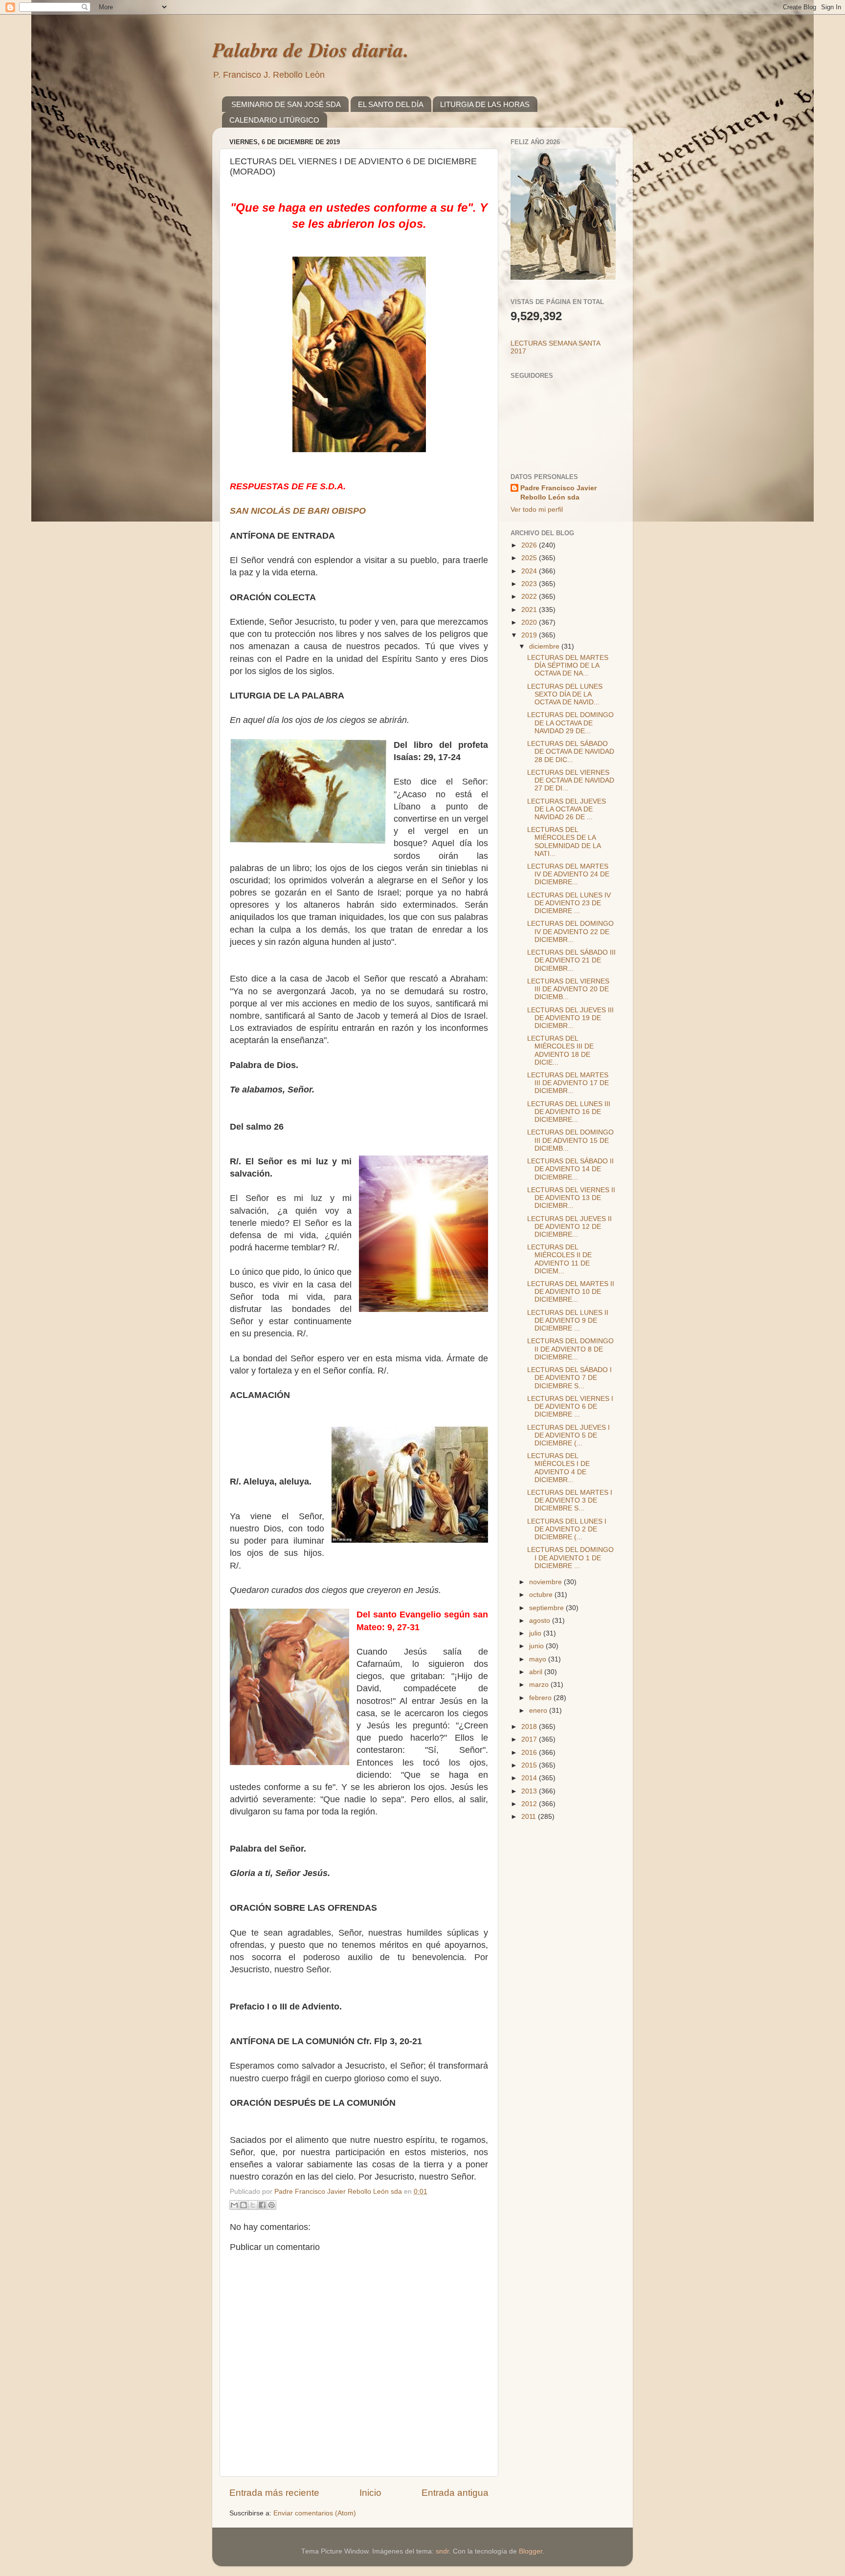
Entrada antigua (455, 2493)
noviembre (546, 1582)
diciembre (545, 646)
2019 (530, 635)
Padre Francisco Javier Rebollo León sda (558, 493)
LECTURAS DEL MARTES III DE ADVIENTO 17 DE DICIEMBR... (568, 1083)
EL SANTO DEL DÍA (391, 104)
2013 (530, 1791)
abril (537, 1672)
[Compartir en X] (253, 2205)
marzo (540, 1685)
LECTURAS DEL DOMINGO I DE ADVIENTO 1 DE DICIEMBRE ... (570, 1558)
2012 (530, 1804)
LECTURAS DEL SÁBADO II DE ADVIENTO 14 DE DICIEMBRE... (570, 1169)
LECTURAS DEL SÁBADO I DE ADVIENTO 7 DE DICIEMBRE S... (569, 1378)
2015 (530, 1765)
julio (536, 1633)
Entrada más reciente (274, 2493)
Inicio (370, 2493)
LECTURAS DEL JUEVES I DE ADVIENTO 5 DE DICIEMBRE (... (568, 1435)
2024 (530, 571)
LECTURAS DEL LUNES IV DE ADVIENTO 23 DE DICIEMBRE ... (569, 903)
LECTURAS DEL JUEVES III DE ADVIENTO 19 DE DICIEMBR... (570, 1018)
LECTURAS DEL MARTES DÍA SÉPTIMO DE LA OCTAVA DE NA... (568, 666)
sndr (442, 2551)
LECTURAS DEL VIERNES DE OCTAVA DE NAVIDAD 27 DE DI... (571, 780)
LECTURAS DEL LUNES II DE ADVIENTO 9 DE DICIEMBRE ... (568, 1321)
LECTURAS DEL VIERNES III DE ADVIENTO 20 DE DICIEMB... (568, 989)
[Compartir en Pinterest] (271, 2205)
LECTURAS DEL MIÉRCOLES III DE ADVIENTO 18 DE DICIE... (560, 1050)
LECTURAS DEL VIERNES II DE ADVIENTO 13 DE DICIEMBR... (571, 1198)
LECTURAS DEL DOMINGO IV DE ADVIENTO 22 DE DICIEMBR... (570, 931)
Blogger (531, 2551)
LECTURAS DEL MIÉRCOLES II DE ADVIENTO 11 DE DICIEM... (559, 1259)
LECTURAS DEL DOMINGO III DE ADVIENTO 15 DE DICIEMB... (570, 1140)
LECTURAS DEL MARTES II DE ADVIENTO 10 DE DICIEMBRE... (571, 1292)
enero (539, 1711)
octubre (542, 1595)
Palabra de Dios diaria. (311, 50)
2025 (530, 558)
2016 (530, 1753)
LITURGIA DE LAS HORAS (485, 104)
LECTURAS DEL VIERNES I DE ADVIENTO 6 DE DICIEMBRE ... (570, 1407)
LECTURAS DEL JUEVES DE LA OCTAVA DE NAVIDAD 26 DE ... (567, 809)
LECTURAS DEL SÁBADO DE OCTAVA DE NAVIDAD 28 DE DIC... (571, 752)
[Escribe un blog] (244, 2205)
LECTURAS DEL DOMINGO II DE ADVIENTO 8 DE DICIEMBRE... (570, 1349)
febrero (541, 1698)
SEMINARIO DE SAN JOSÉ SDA (286, 104)
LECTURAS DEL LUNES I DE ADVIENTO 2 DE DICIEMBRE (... (567, 1529)
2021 (530, 610)
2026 (530, 545)
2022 (530, 597)
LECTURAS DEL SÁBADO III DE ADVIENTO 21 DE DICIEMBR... (571, 960)
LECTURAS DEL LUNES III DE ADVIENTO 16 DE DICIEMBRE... (569, 1112)
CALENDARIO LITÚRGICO (274, 120)
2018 (530, 1727)
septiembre (547, 1608)
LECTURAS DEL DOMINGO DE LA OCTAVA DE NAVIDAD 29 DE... (570, 723)
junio (537, 1646)
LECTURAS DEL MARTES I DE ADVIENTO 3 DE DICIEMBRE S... (570, 1500)
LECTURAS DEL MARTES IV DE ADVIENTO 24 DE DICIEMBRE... (568, 874)
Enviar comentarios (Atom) (315, 2513)
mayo (539, 1659)
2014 (530, 1778)
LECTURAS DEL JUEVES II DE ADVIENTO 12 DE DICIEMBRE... (569, 1227)
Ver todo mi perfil (537, 510)
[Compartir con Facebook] (262, 2205)
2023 (530, 584)
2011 (530, 1817)
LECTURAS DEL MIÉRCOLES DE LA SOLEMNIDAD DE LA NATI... (564, 842)
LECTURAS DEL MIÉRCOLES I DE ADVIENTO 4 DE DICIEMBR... (558, 1468)
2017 (530, 1739)
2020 (530, 622)
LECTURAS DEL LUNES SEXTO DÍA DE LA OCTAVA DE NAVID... (565, 694)
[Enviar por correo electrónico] (234, 2205)
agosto (541, 1621)
